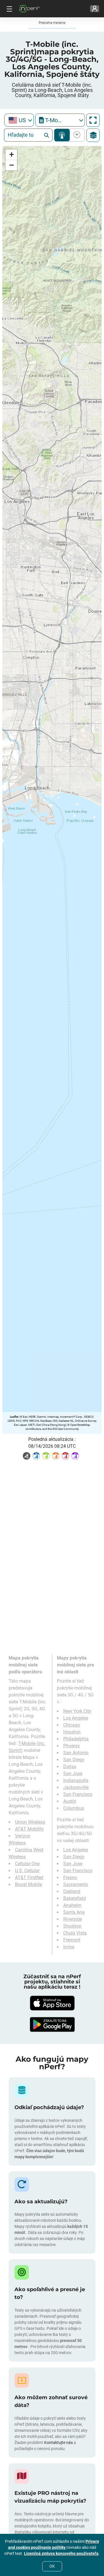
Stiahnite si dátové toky (76, 135)
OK (52, 2566)
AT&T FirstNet (29, 1878)
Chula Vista (75, 1933)
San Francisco (78, 1794)
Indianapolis (76, 1780)
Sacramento (76, 1884)
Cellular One (27, 1864)
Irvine (69, 1947)
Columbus (74, 1808)
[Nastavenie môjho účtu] (95, 9)
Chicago (72, 1725)
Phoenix (71, 1746)
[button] (11, 155)
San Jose (73, 1774)
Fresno (70, 1878)
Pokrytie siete (62, 135)
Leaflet (14, 1417)
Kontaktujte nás (59, 2443)
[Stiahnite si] (52, 2003)
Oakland (72, 1891)
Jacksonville (76, 1787)
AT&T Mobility (29, 1829)
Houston (72, 1732)
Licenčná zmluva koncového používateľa (61, 2553)
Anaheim (72, 1905)
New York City (77, 1711)
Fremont (72, 1940)
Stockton (72, 1926)
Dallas (70, 1767)
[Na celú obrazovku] (93, 120)
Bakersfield (75, 1898)
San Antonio (76, 1753)
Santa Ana (74, 1912)
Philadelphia (76, 1739)
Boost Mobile (28, 1884)
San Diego (74, 1760)
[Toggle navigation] (9, 9)
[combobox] (19, 120)
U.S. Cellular (27, 1871)
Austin (70, 1801)
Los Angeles (76, 1718)
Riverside (73, 1919)
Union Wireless (30, 1822)
